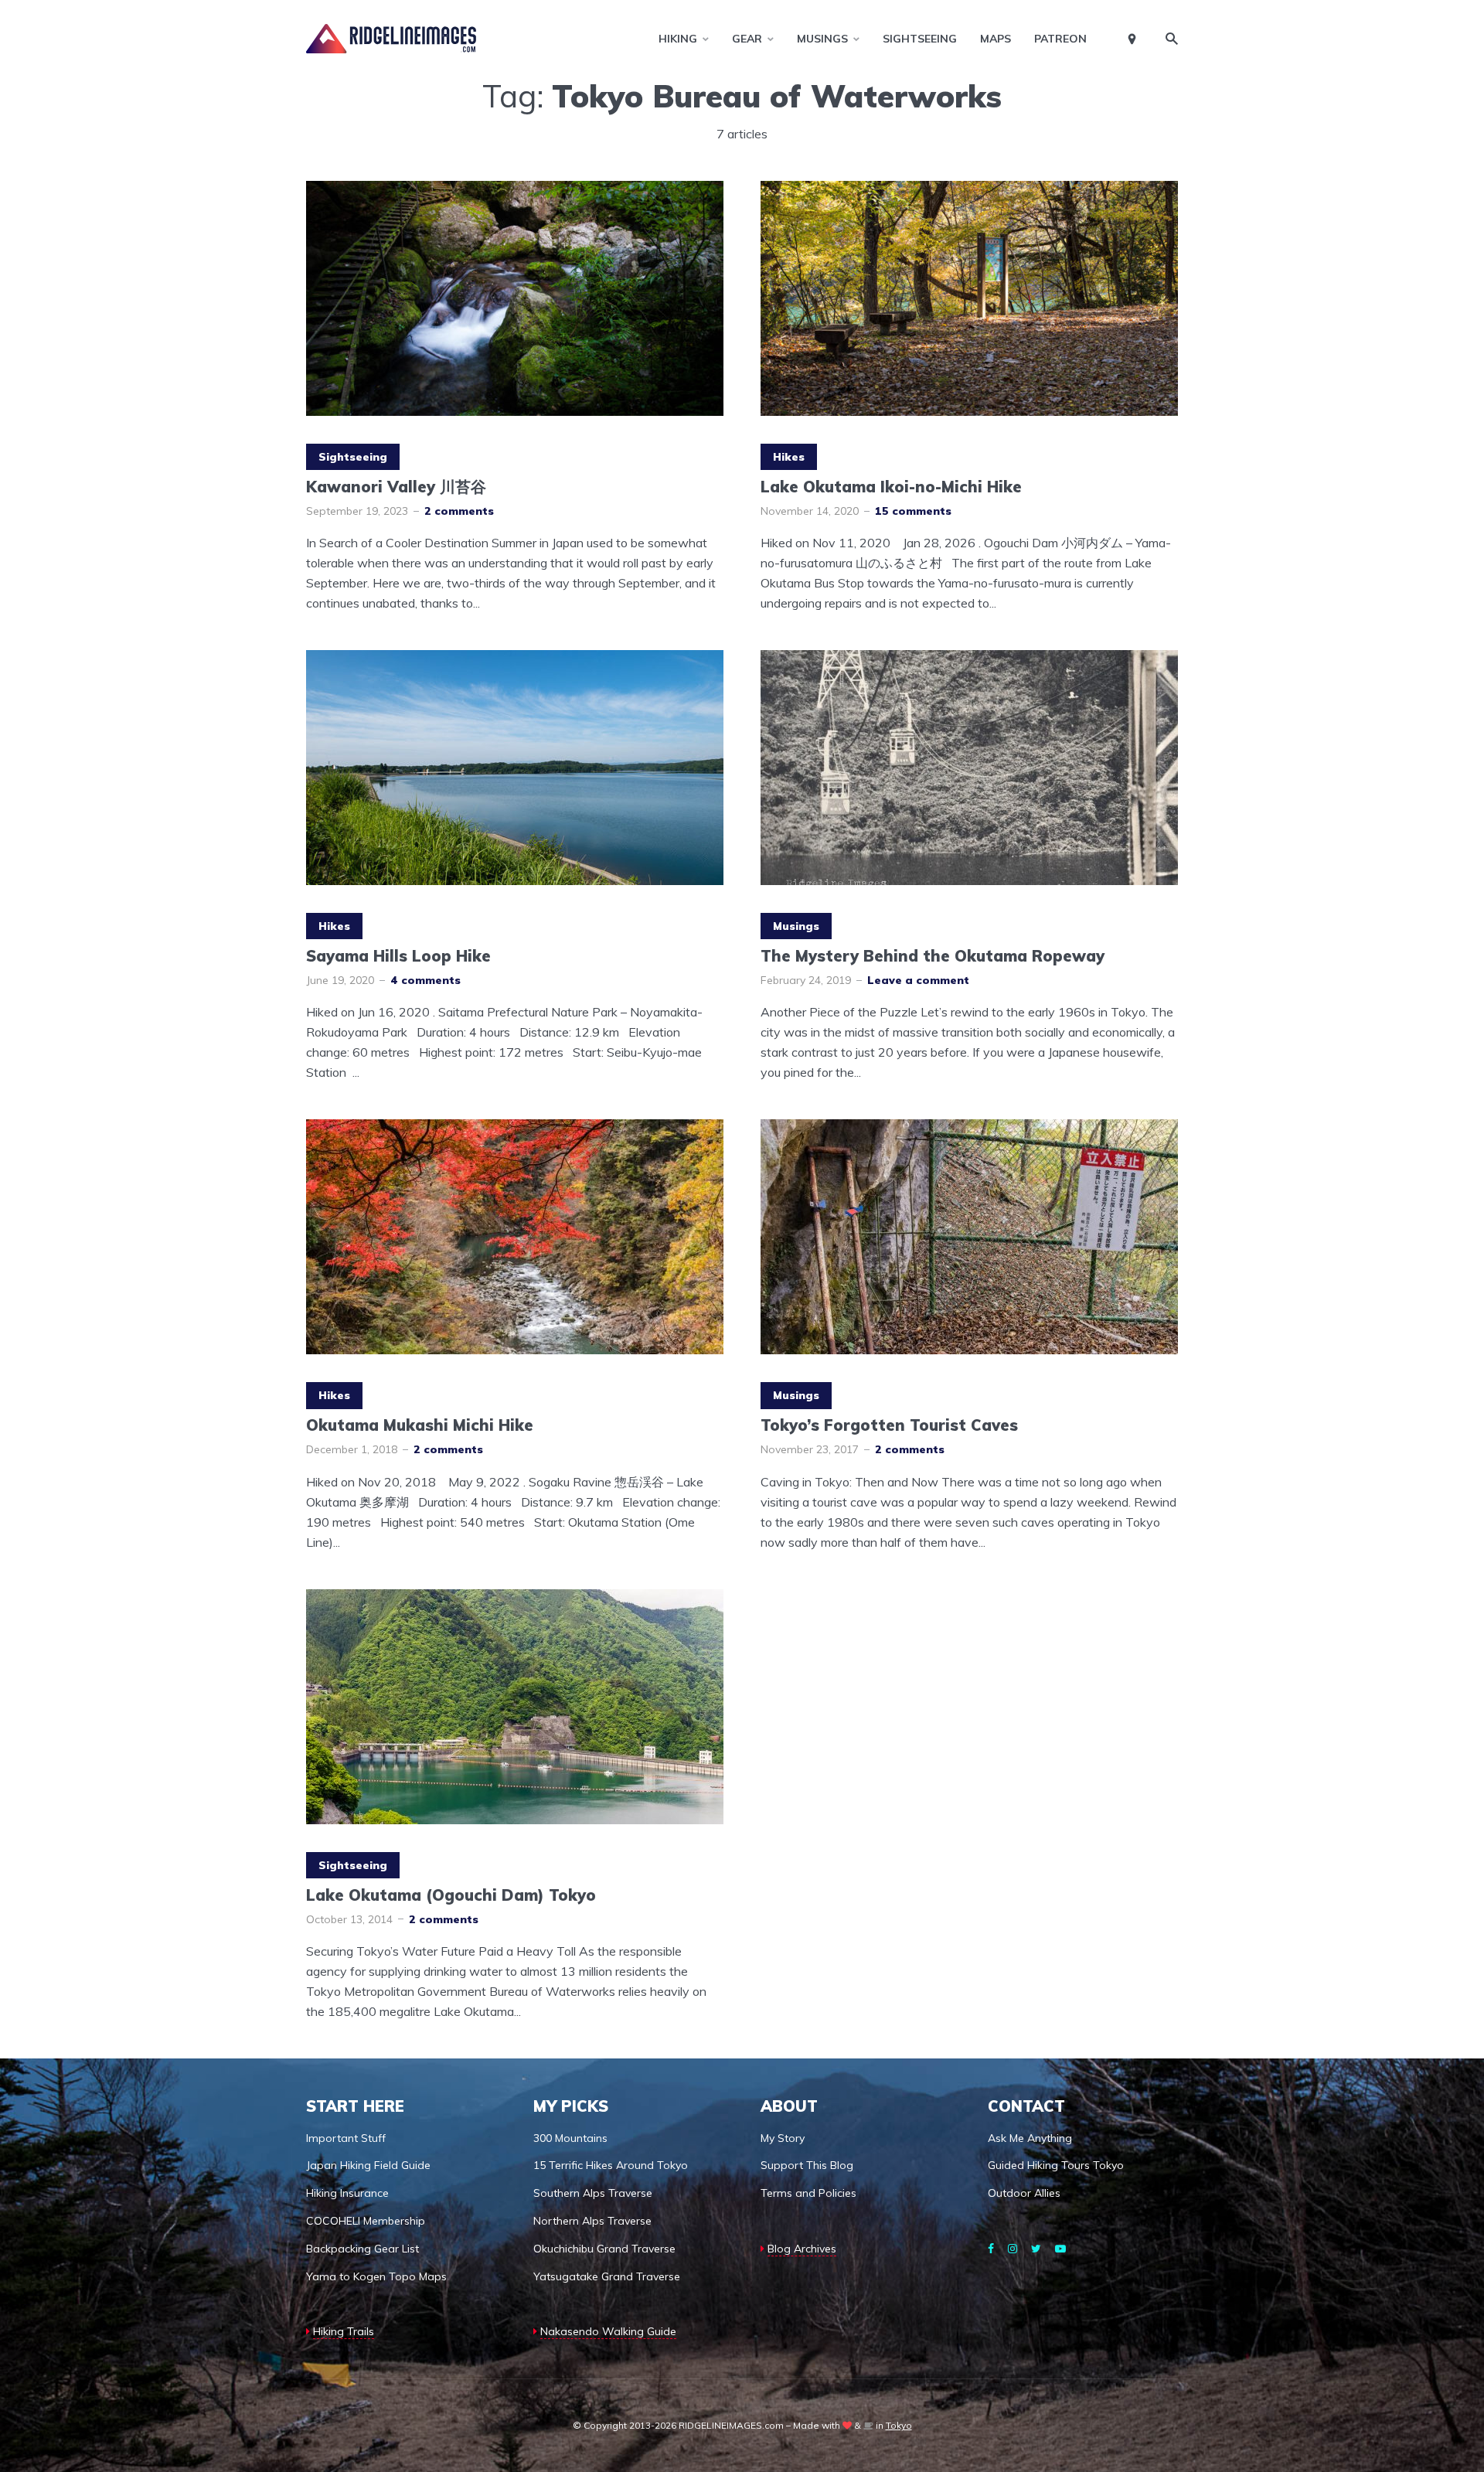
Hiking (678, 39)
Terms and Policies (808, 2193)
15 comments (913, 511)
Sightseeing (920, 39)
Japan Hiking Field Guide (368, 2165)
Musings (822, 39)
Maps (996, 39)
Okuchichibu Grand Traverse (604, 2249)
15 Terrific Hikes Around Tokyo (611, 2165)
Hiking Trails (344, 2331)
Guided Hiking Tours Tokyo (1056, 2165)
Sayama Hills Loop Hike (398, 956)
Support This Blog (807, 2165)
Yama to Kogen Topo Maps (376, 2276)
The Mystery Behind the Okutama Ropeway (933, 956)
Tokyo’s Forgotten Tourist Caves (889, 1425)
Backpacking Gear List (362, 2249)
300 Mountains (570, 2138)
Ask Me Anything (1030, 2138)
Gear (747, 39)
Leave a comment (918, 980)
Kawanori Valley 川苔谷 (396, 487)
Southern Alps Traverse (593, 2193)
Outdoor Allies (1024, 2193)
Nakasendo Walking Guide (608, 2331)
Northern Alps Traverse (592, 2221)
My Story (783, 2138)
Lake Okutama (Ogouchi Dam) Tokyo (451, 1895)
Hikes (789, 457)
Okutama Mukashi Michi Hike (420, 1425)
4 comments (425, 980)
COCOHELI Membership (366, 2221)
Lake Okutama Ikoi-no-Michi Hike (891, 487)
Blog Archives (802, 2249)
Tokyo (899, 2425)
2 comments (459, 511)
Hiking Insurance (347, 2193)
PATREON (1060, 39)
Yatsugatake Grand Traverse (607, 2276)
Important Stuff (346, 2138)
